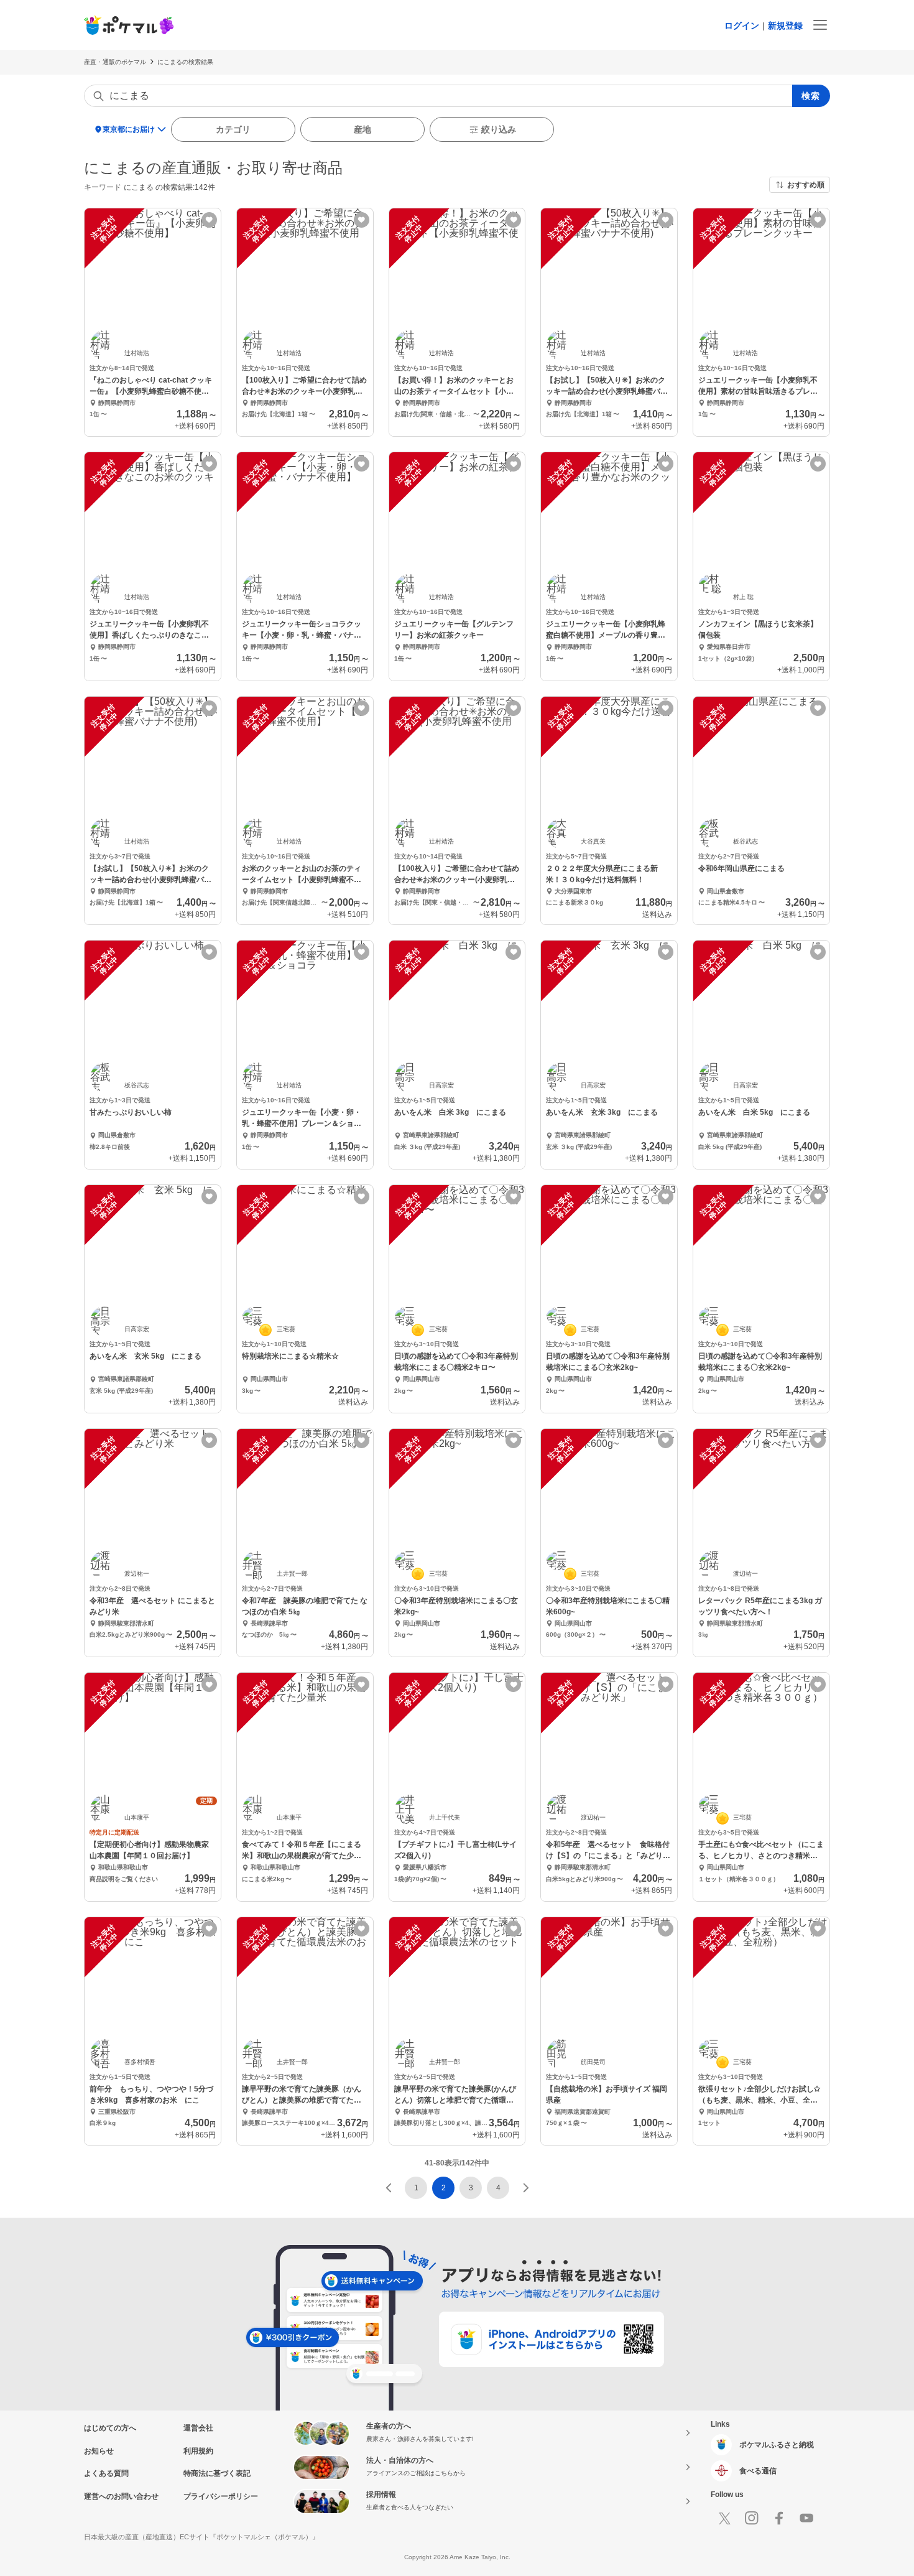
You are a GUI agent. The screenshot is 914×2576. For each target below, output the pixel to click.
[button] (389, 2188)
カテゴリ (233, 129)
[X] (724, 2518)
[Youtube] (806, 2518)
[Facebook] (779, 2518)
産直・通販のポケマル (115, 62)
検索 (811, 96)
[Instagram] (752, 2518)
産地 (362, 129)
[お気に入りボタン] (209, 220)
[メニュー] (820, 25)
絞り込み (499, 129)
